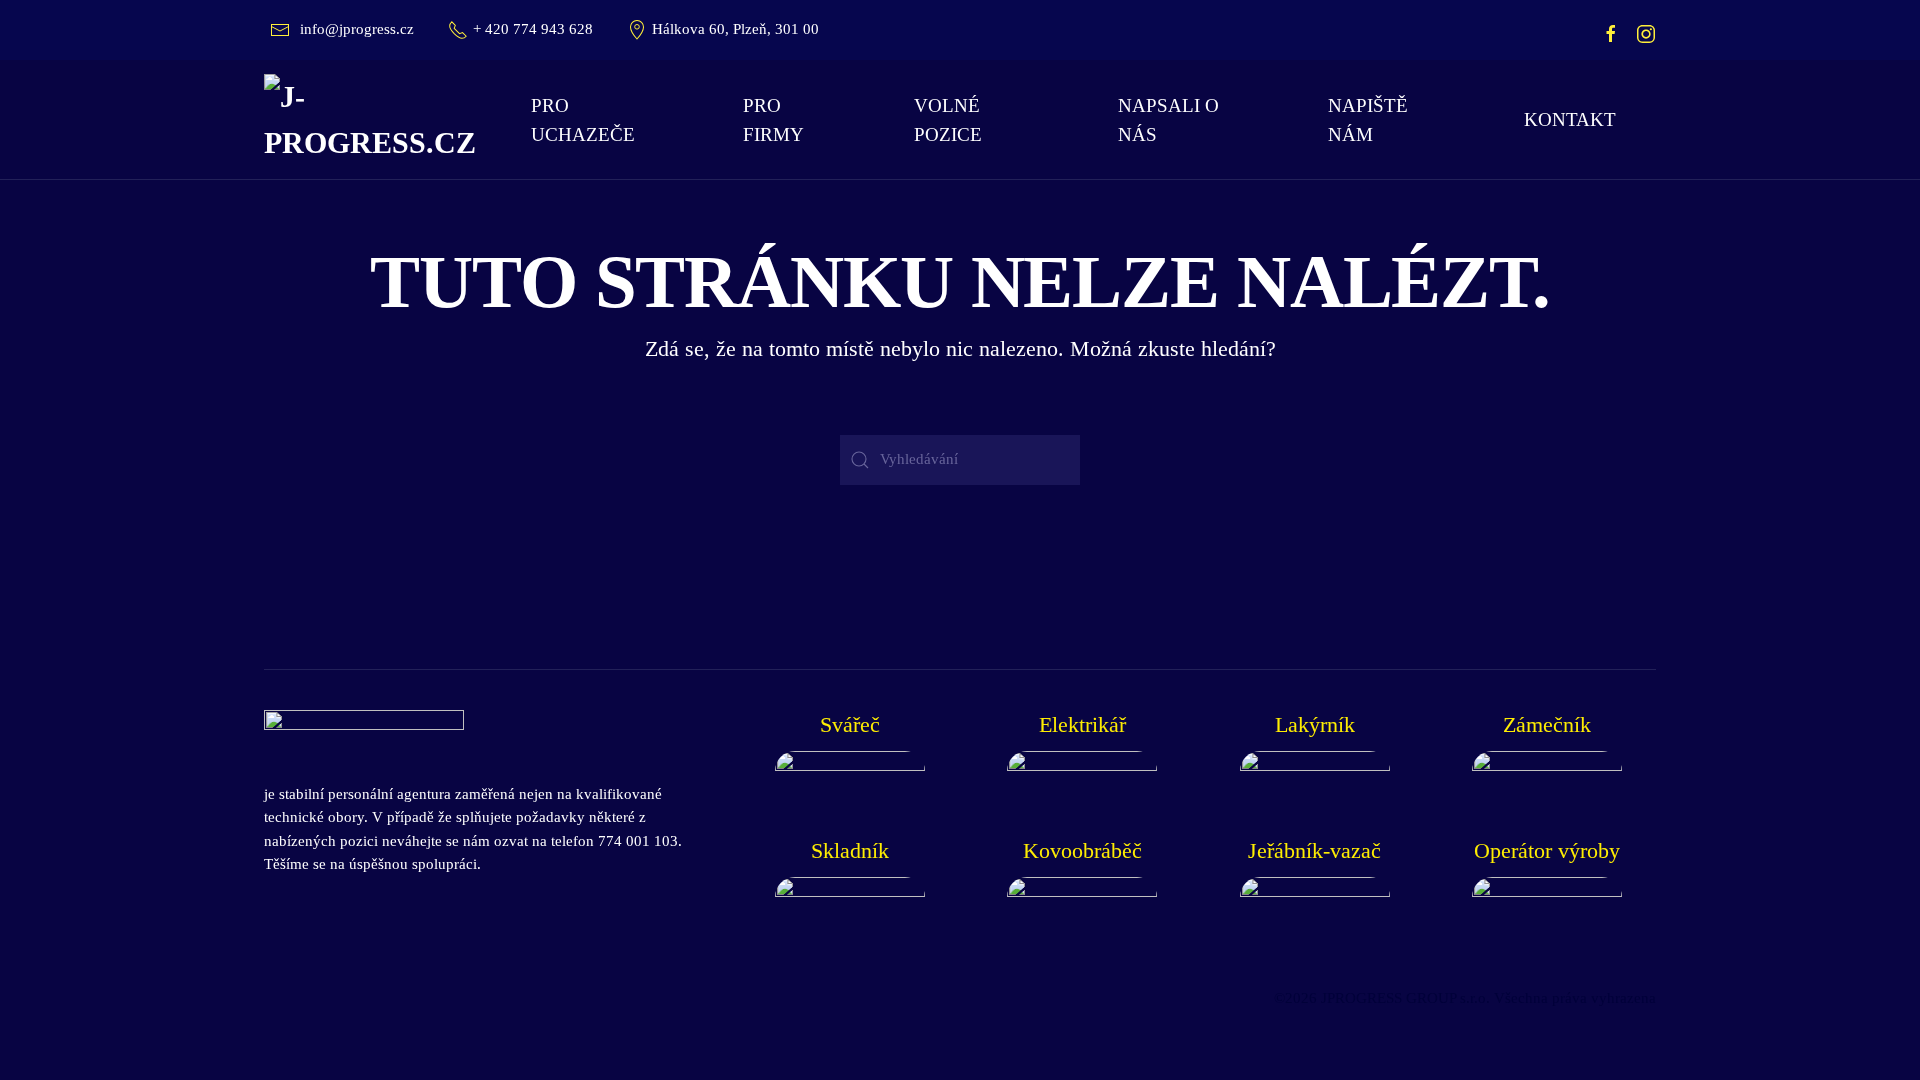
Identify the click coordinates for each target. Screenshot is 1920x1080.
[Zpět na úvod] (377, 120)
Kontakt (1570, 119)
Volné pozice (948, 120)
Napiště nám (1368, 120)
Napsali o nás (1168, 120)
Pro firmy (773, 120)
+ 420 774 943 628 (533, 29)
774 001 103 (638, 841)
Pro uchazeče (583, 120)
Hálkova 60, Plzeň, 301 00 (735, 29)
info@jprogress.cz (357, 29)
